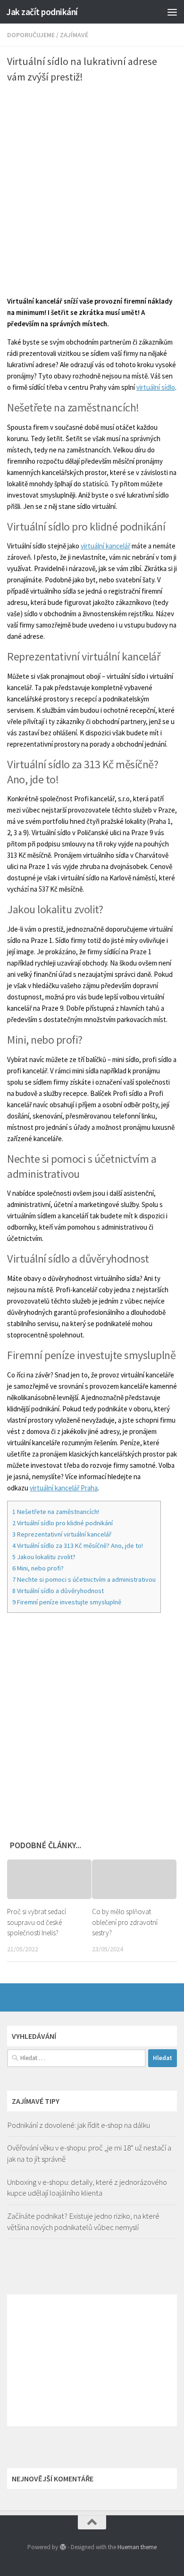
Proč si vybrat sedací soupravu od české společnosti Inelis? (37, 1922)
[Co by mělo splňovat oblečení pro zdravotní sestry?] (134, 1879)
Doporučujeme (31, 35)
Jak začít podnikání (42, 12)
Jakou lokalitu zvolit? (44, 1557)
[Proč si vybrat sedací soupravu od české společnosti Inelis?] (49, 1879)
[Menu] (172, 12)
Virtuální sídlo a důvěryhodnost (58, 1591)
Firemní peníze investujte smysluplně (67, 1602)
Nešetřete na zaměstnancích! (56, 1512)
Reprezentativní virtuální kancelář (63, 1534)
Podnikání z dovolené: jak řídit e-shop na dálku (79, 2125)
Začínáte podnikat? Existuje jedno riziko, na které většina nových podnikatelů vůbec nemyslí (83, 2222)
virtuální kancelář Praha (64, 1488)
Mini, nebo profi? (38, 1568)
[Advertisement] (92, 185)
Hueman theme (137, 2547)
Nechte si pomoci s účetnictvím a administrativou (84, 1579)
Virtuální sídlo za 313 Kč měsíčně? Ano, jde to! (78, 1546)
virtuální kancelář (105, 546)
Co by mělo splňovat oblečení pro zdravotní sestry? (125, 1922)
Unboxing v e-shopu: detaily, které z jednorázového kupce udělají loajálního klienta (87, 2188)
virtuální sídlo (156, 387)
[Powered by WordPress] (63, 2547)
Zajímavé (74, 35)
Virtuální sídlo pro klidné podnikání (63, 1523)
